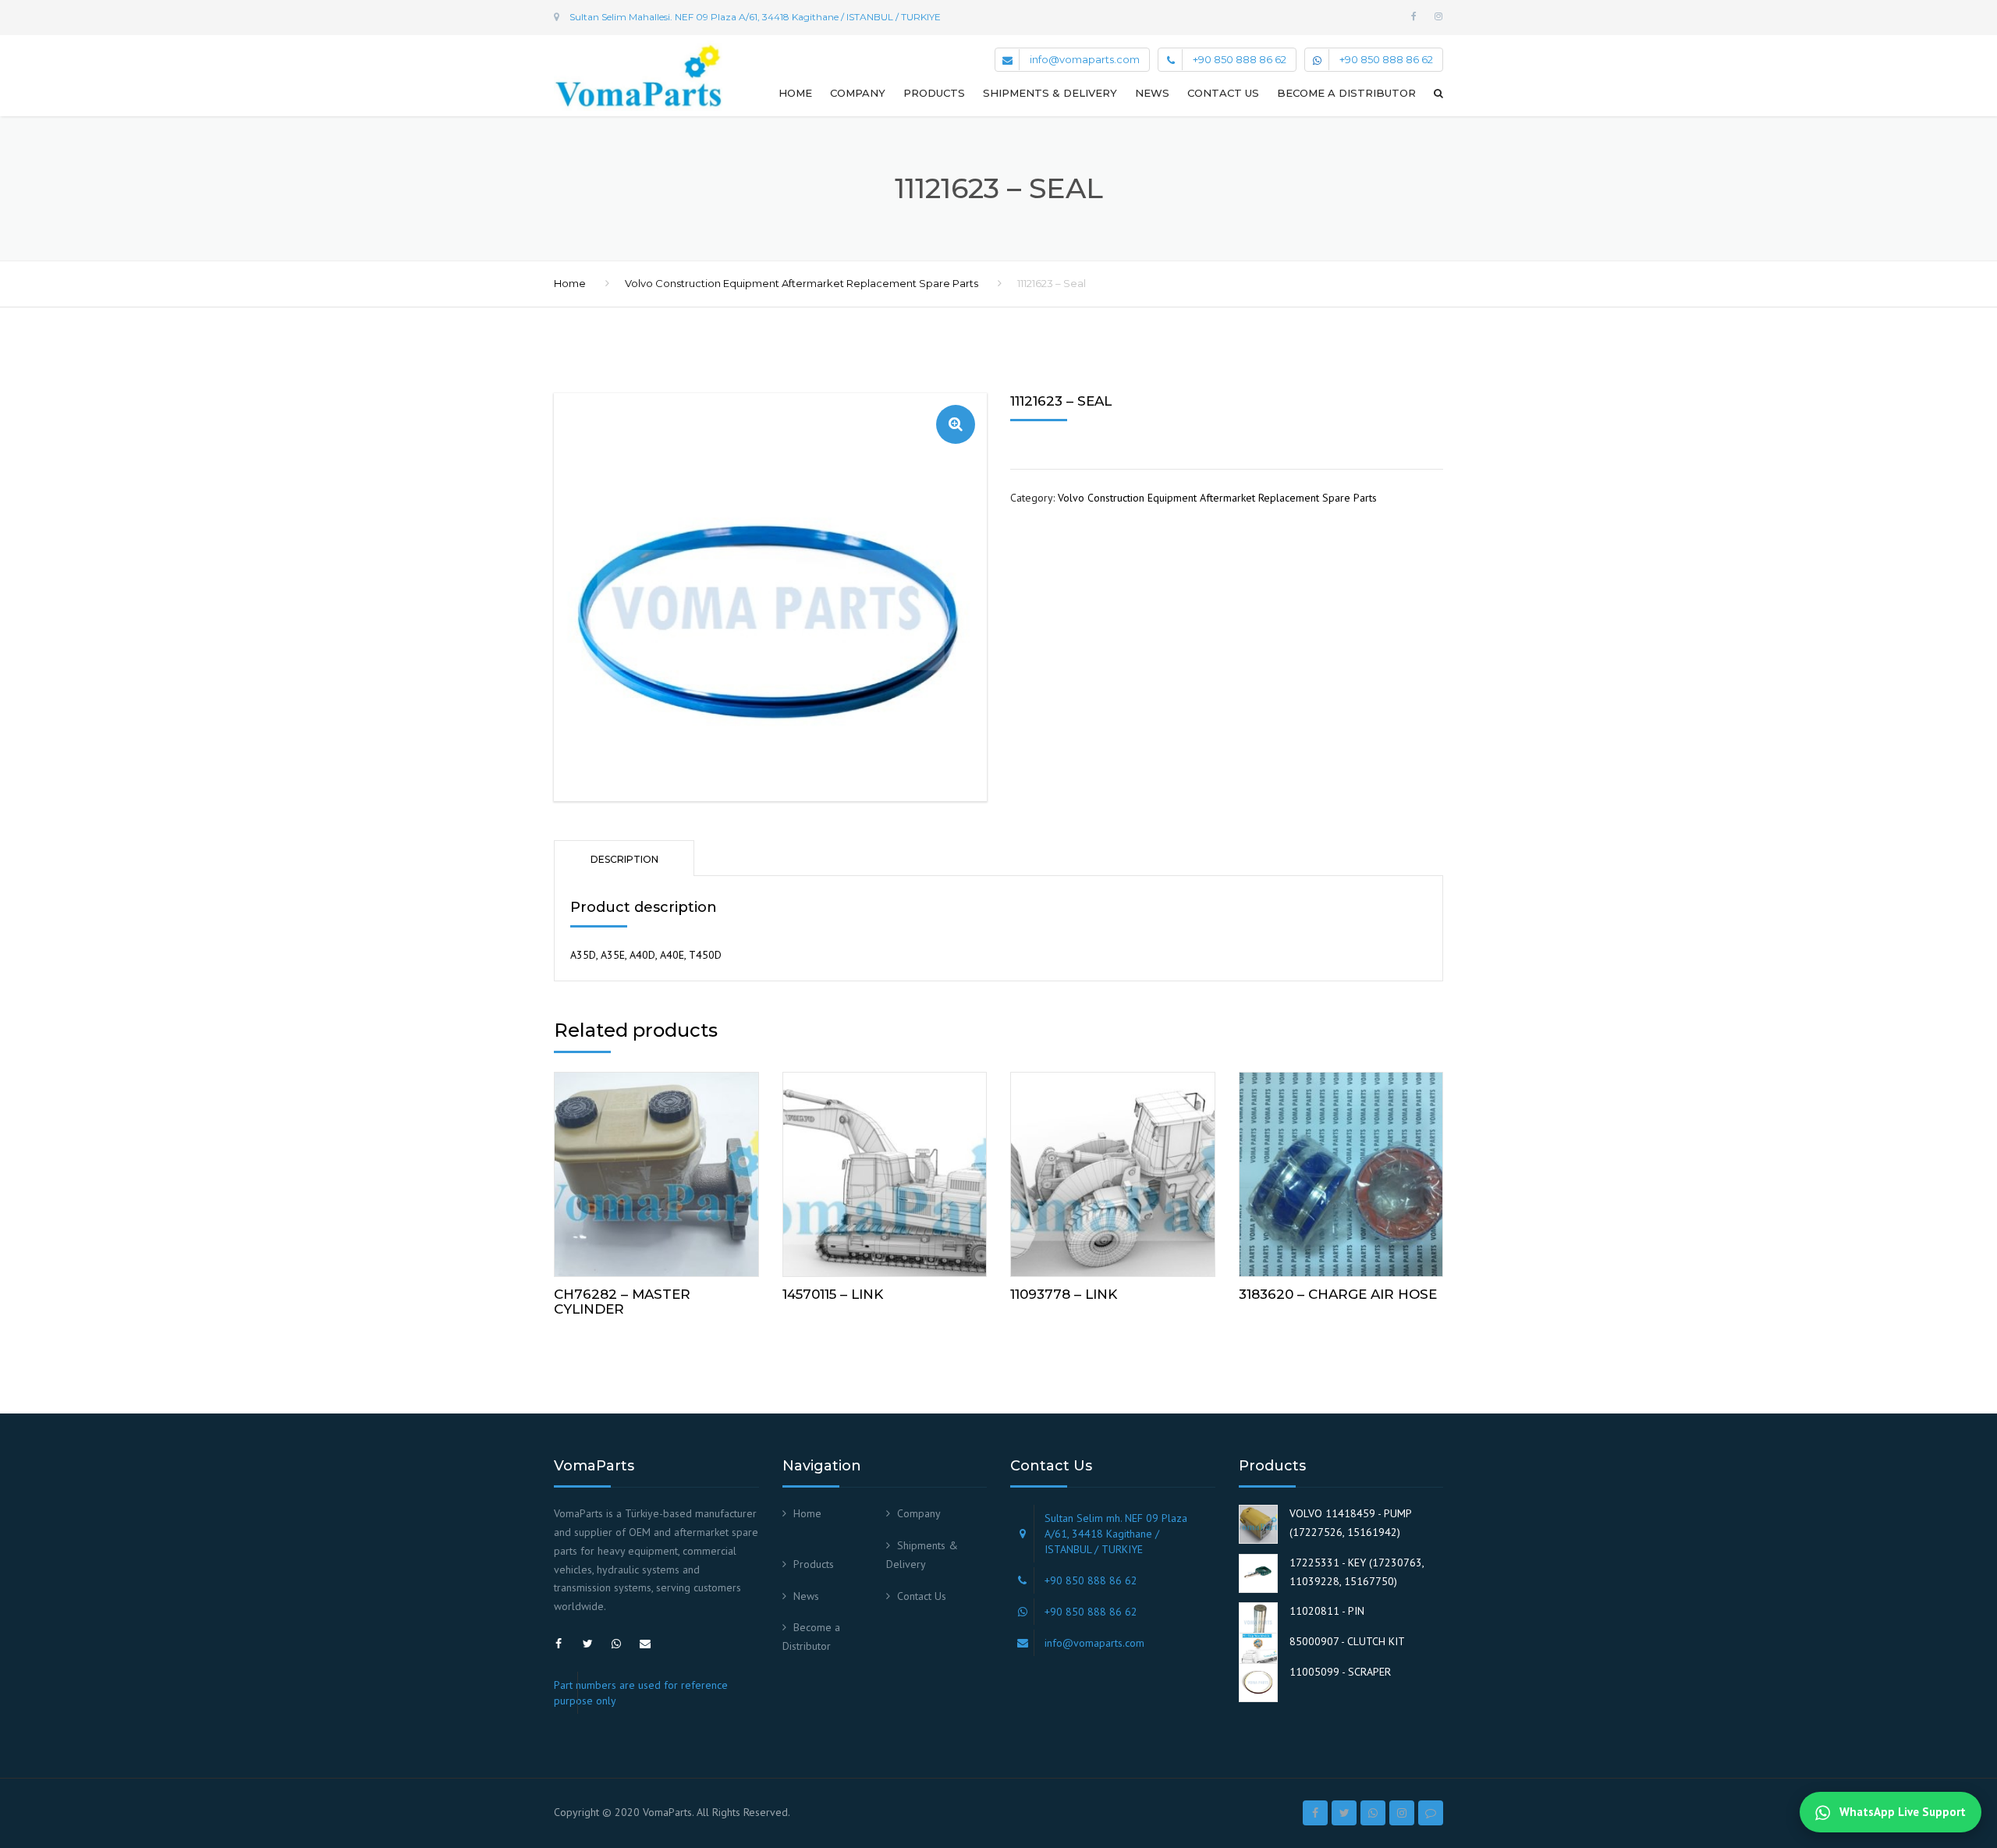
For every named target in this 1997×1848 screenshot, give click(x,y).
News (1152, 93)
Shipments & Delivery (1050, 93)
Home (795, 93)
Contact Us (1223, 93)
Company (858, 93)
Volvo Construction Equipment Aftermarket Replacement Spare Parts (802, 283)
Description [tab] (624, 859)
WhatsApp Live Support (1901, 1812)
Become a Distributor (1346, 93)
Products (934, 93)
